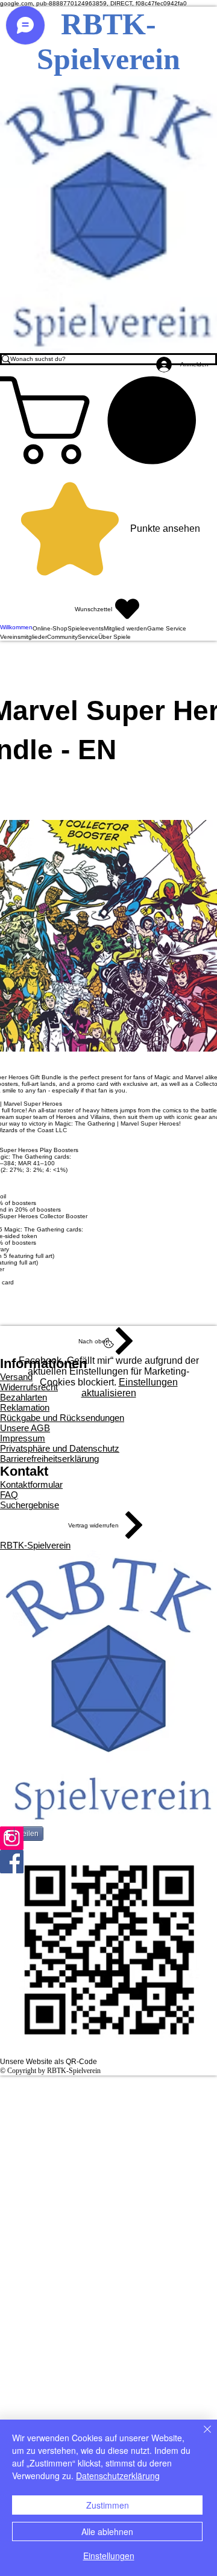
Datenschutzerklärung (118, 2476)
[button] (108, 420)
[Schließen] (200, 2436)
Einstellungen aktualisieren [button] (130, 1388)
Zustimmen (108, 2505)
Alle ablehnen (107, 2531)
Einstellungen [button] (109, 2556)
